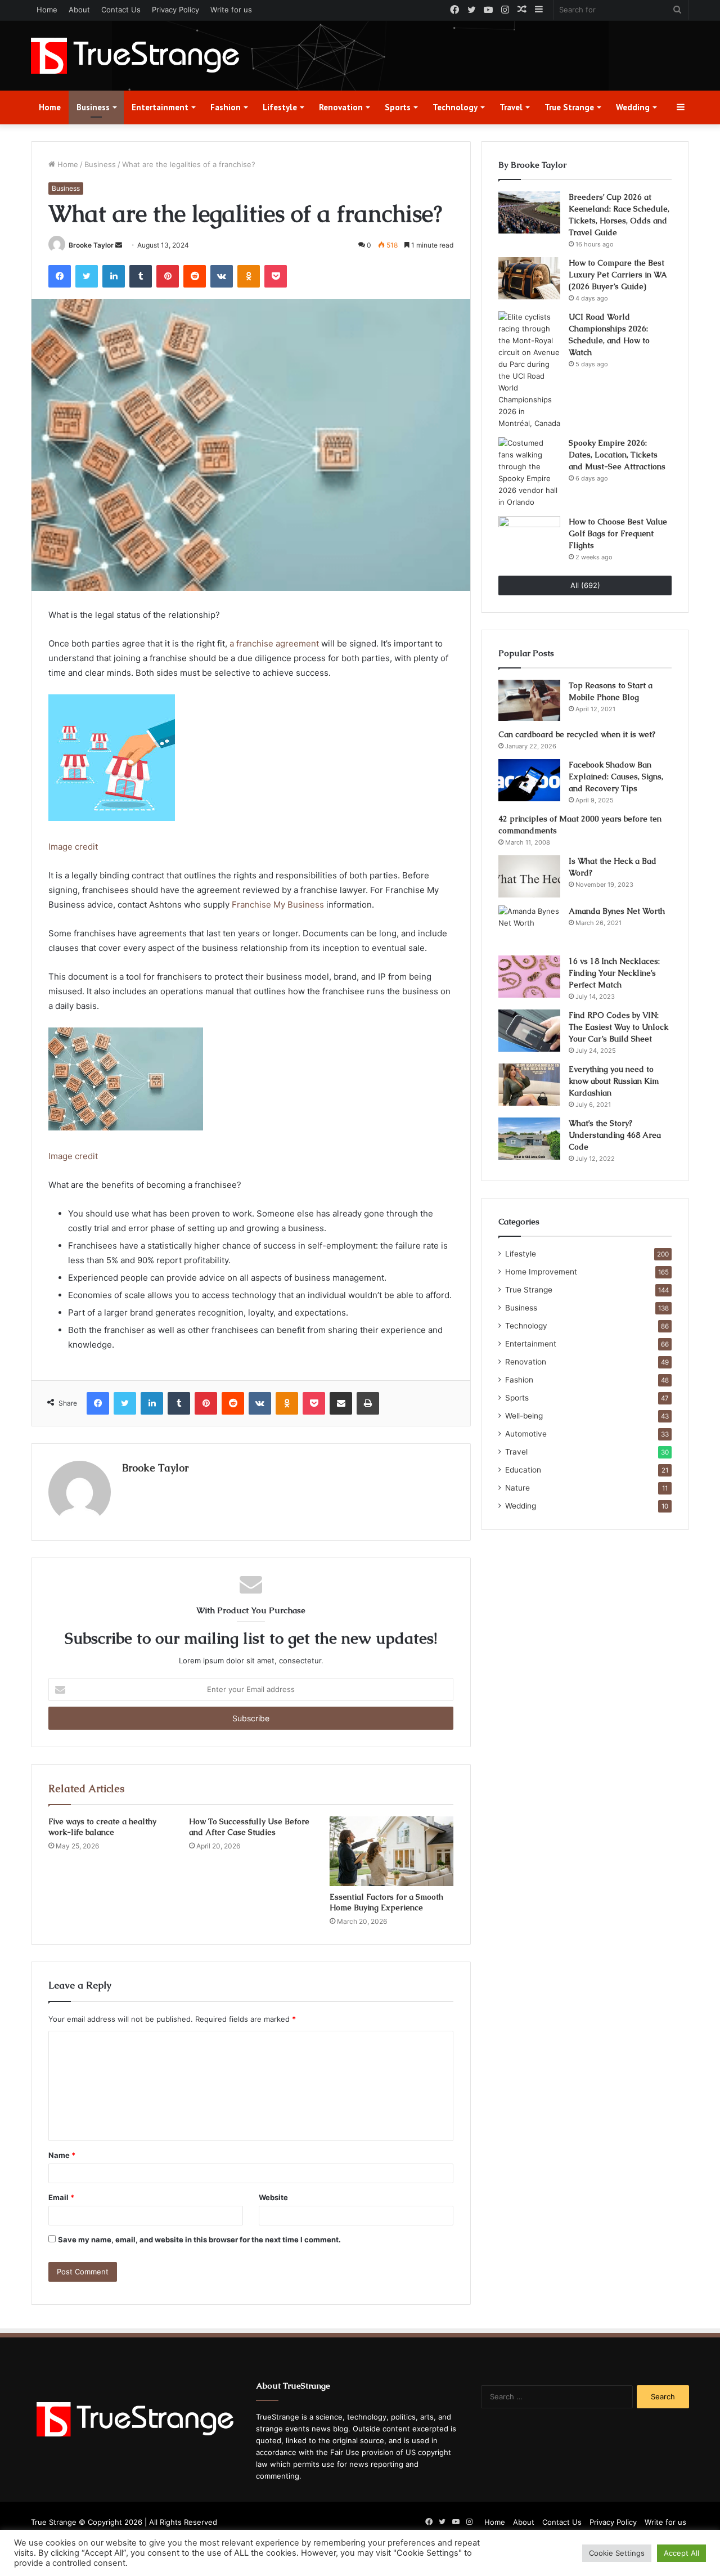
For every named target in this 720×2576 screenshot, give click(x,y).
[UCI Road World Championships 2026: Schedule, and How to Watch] (529, 370)
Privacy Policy (175, 10)
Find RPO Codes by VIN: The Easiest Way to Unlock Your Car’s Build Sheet (618, 1027)
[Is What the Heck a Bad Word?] (529, 876)
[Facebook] (60, 276)
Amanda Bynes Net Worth (617, 911)
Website (273, 2197)
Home (47, 10)
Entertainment (160, 107)
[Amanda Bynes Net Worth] (529, 926)
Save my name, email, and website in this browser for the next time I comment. (199, 2240)
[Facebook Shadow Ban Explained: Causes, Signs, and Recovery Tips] (529, 780)
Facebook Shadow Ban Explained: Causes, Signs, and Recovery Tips (616, 777)
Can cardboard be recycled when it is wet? (577, 734)
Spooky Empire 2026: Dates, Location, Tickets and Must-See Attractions (617, 455)
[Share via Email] (341, 1403)
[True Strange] (135, 56)
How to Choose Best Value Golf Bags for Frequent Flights (618, 533)
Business (93, 107)
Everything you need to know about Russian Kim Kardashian (614, 1081)
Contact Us (121, 10)
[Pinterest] (168, 276)
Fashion (226, 107)
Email (61, 2197)
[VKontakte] (222, 276)
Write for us (231, 10)
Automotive (526, 1434)
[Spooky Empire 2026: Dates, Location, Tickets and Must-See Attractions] (529, 473)
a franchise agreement (274, 643)
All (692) (585, 585)
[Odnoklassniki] (249, 276)
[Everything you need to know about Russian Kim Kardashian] (529, 1085)
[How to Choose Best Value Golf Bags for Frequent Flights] (529, 537)
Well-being (524, 1416)
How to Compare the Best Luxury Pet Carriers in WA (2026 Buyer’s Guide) (618, 275)
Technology (455, 107)
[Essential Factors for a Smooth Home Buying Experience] (391, 1851)
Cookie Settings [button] (617, 2553)
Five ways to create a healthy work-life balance (102, 1827)
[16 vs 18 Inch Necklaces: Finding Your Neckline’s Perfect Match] (529, 977)
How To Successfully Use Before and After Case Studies (249, 1827)
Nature (517, 1488)
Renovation (341, 107)
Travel (511, 107)
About (79, 10)
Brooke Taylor (91, 245)
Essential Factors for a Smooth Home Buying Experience (386, 1902)
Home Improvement (541, 1272)
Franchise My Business (278, 905)
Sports (398, 107)
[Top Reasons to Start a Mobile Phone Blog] (529, 701)
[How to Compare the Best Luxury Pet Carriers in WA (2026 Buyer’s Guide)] (529, 278)
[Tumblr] (141, 276)
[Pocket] (276, 276)
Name (62, 2155)
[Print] (368, 1403)
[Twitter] (87, 276)
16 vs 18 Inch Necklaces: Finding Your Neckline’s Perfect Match (614, 973)
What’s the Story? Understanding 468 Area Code (615, 1135)
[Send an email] (119, 245)
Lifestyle (280, 107)
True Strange (569, 107)
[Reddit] (195, 276)
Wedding (633, 107)
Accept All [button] (681, 2553)
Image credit (73, 847)
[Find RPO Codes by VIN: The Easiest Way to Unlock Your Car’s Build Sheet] (529, 1031)
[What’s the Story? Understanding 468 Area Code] (529, 1139)
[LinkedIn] (114, 276)
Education (523, 1470)
